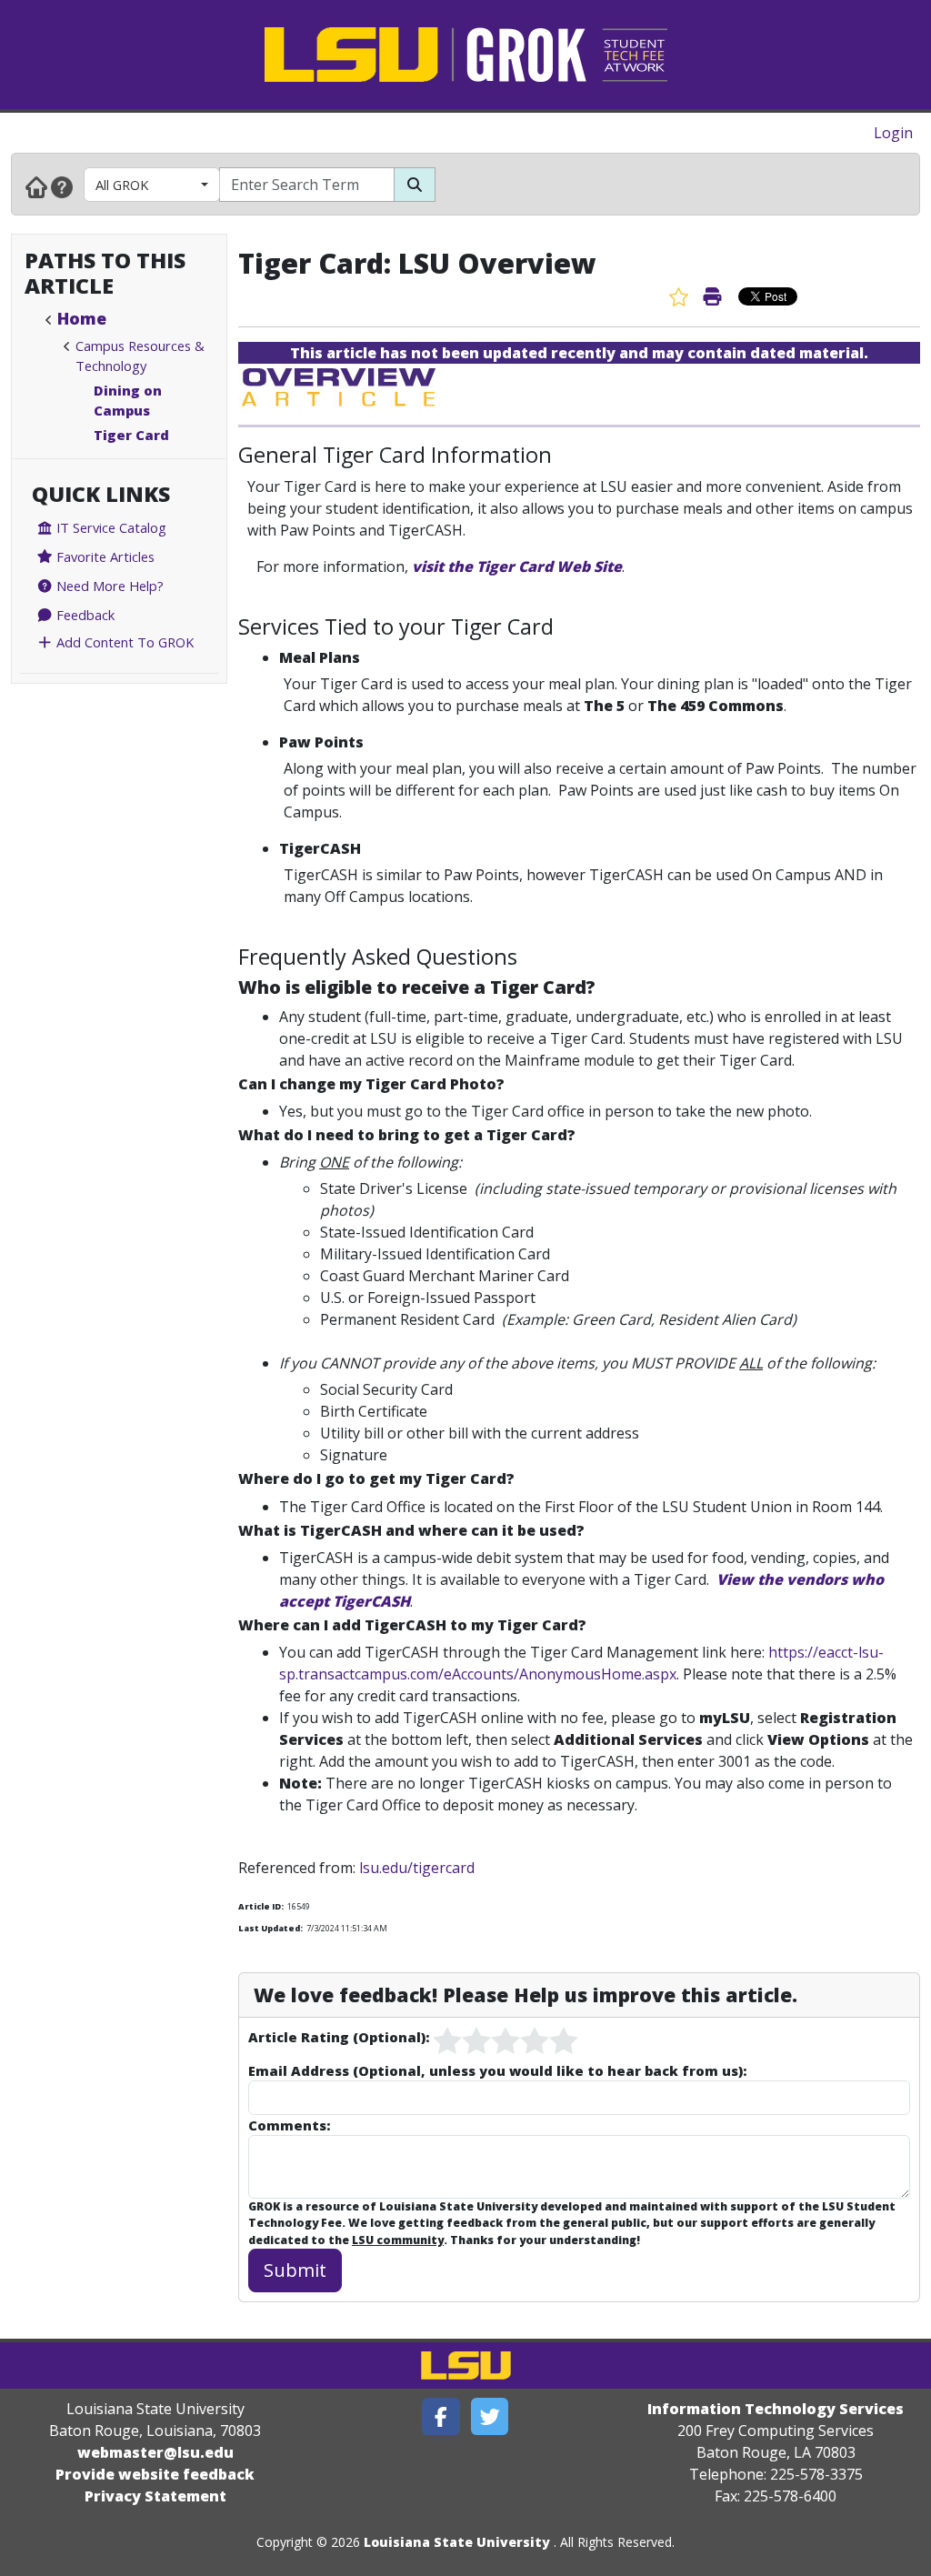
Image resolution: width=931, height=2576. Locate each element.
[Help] (62, 186)
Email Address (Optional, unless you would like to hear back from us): (497, 2070)
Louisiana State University (457, 2542)
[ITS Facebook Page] (441, 2416)
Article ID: (261, 1906)
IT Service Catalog (110, 527)
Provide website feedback (155, 2474)
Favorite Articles (104, 556)
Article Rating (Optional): (339, 2037)
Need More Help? (108, 586)
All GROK (122, 185)
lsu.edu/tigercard (417, 1868)
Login (893, 133)
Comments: (289, 2125)
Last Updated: (270, 1928)
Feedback (84, 615)
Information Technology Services (776, 2409)
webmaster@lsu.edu (155, 2452)
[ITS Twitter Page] (490, 2416)
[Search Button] (415, 185)
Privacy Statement (155, 2496)
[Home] (36, 186)
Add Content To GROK (123, 642)
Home (82, 318)
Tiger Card (131, 435)
